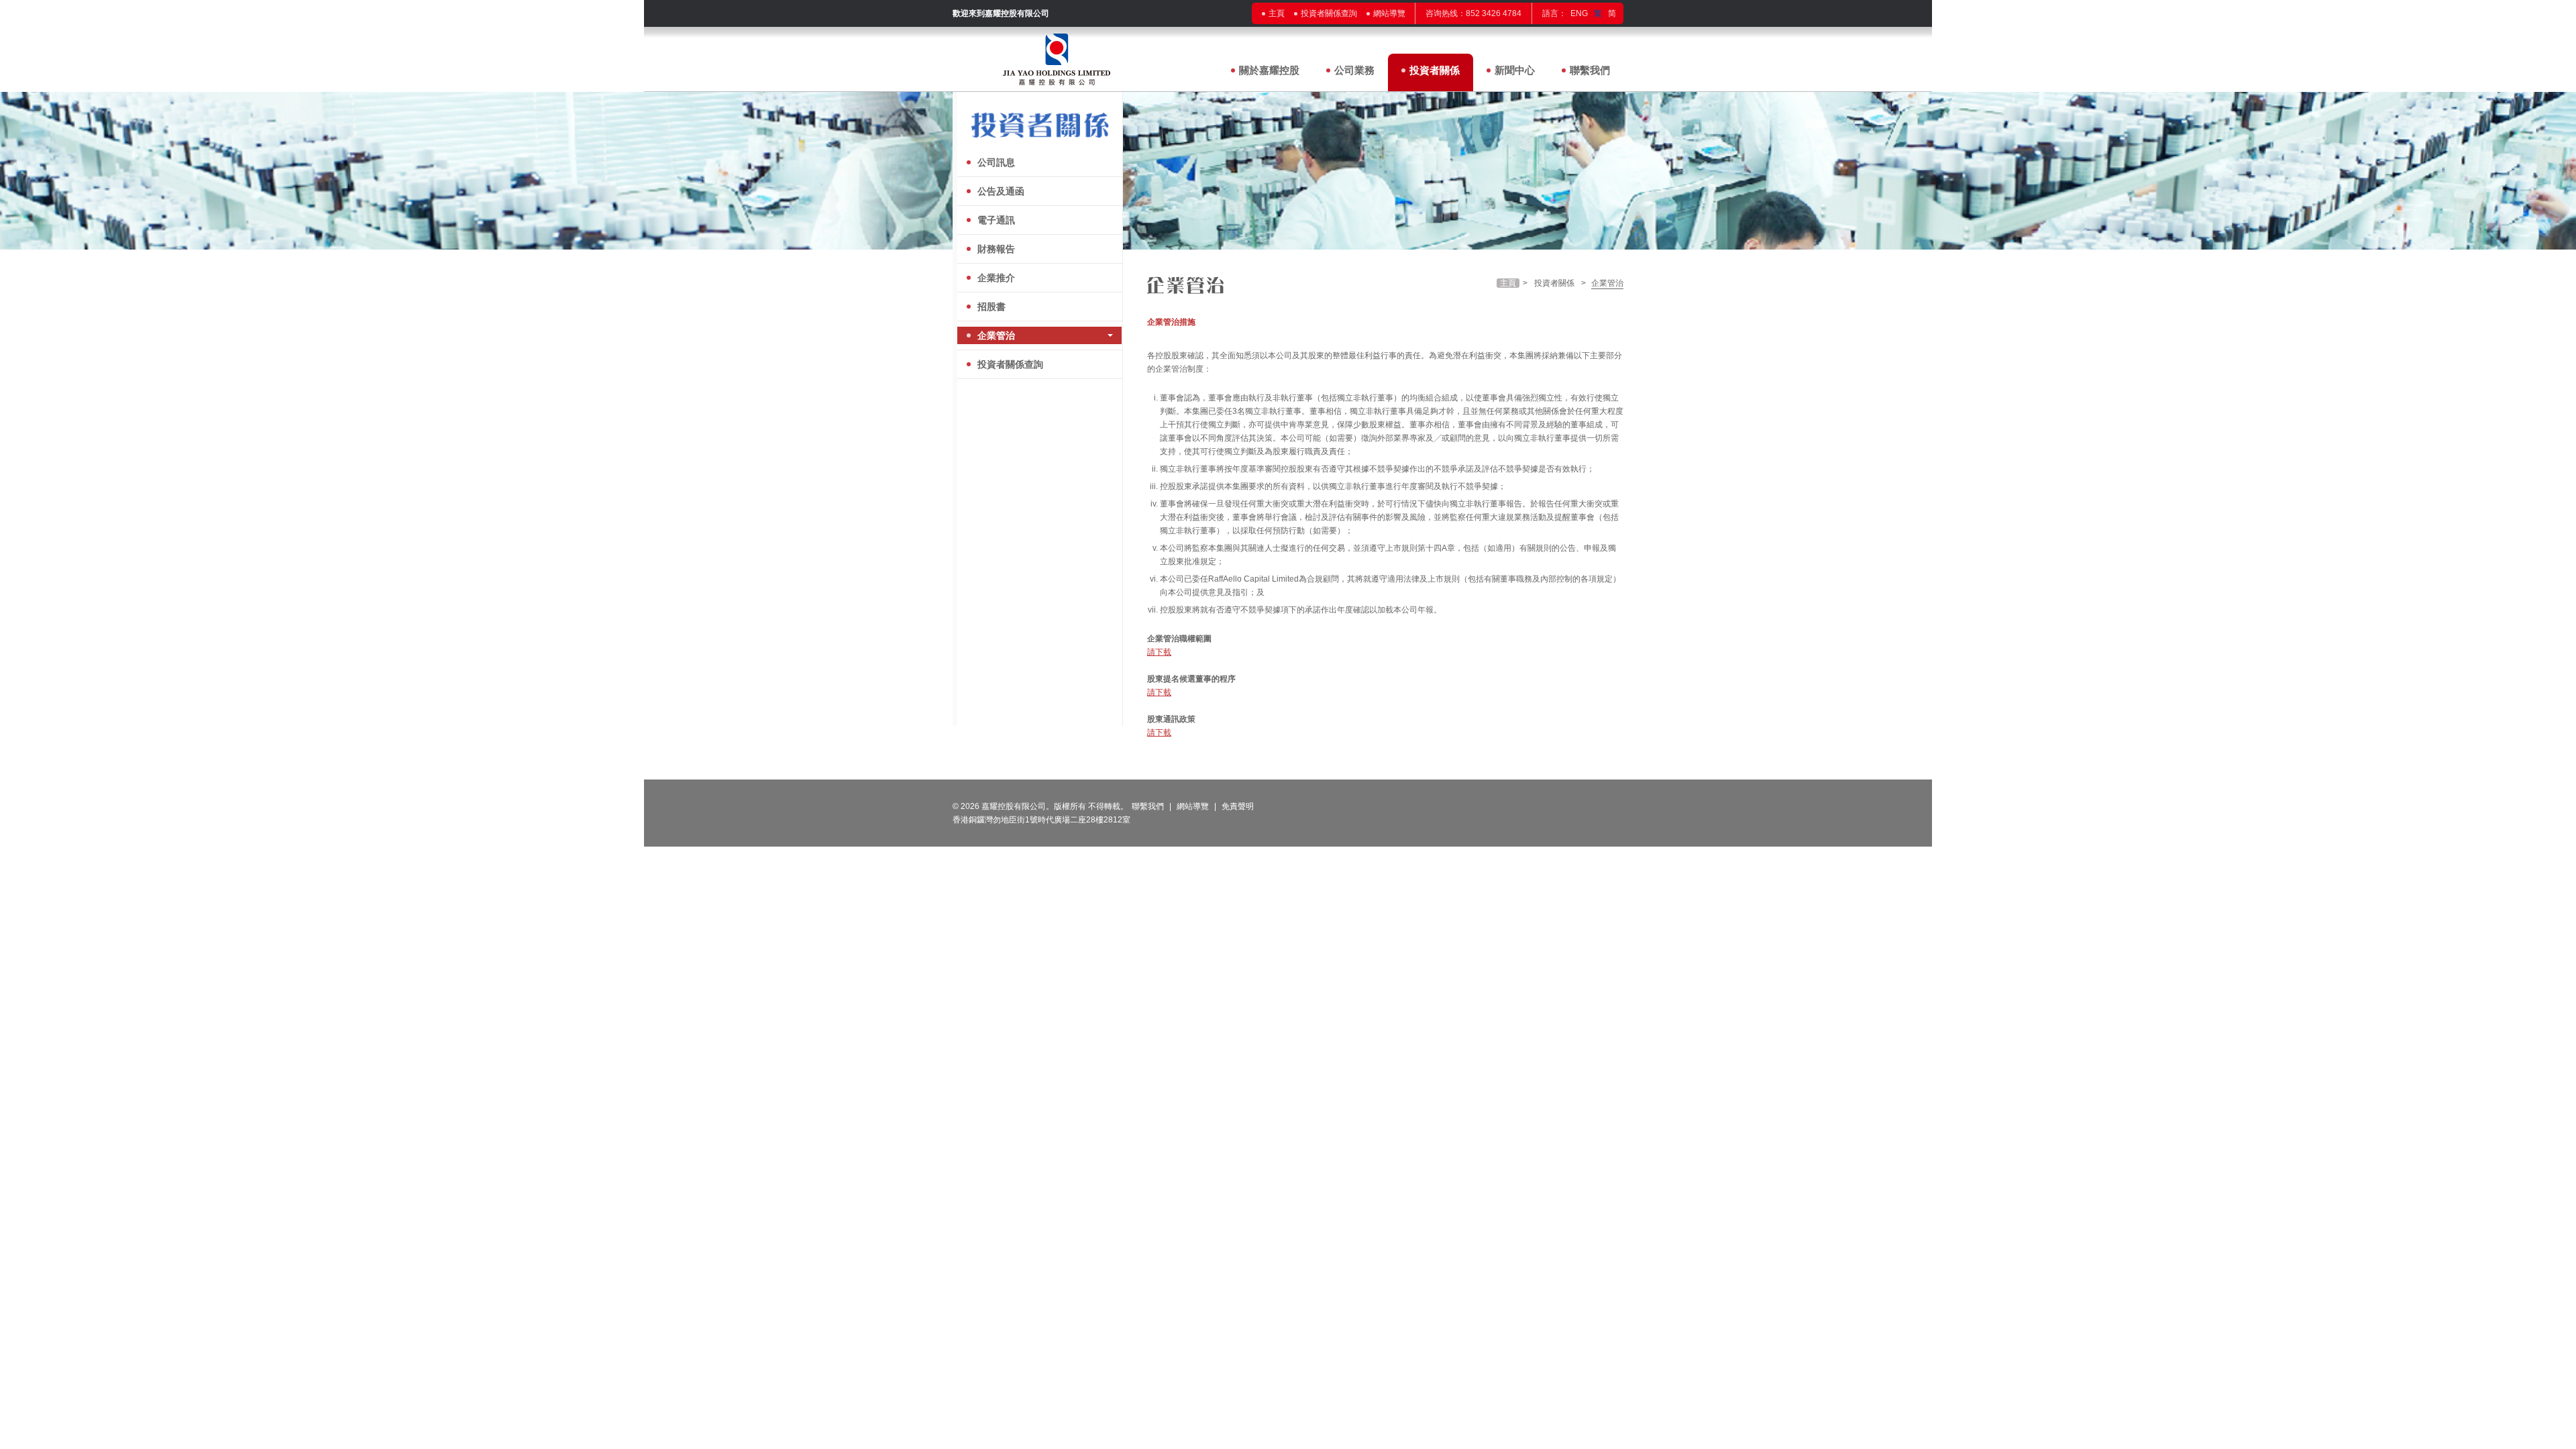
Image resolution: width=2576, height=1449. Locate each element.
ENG (1579, 13)
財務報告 (996, 249)
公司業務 (1354, 70)
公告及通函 (1001, 191)
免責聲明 (1238, 806)
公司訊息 (996, 162)
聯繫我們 (1590, 70)
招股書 (991, 307)
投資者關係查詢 (1329, 13)
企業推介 (996, 278)
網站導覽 (1389, 13)
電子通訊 (996, 220)
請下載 (1159, 652)
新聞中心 (1515, 70)
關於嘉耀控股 (1269, 70)
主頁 (1277, 13)
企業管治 (996, 335)
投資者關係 (1435, 70)
